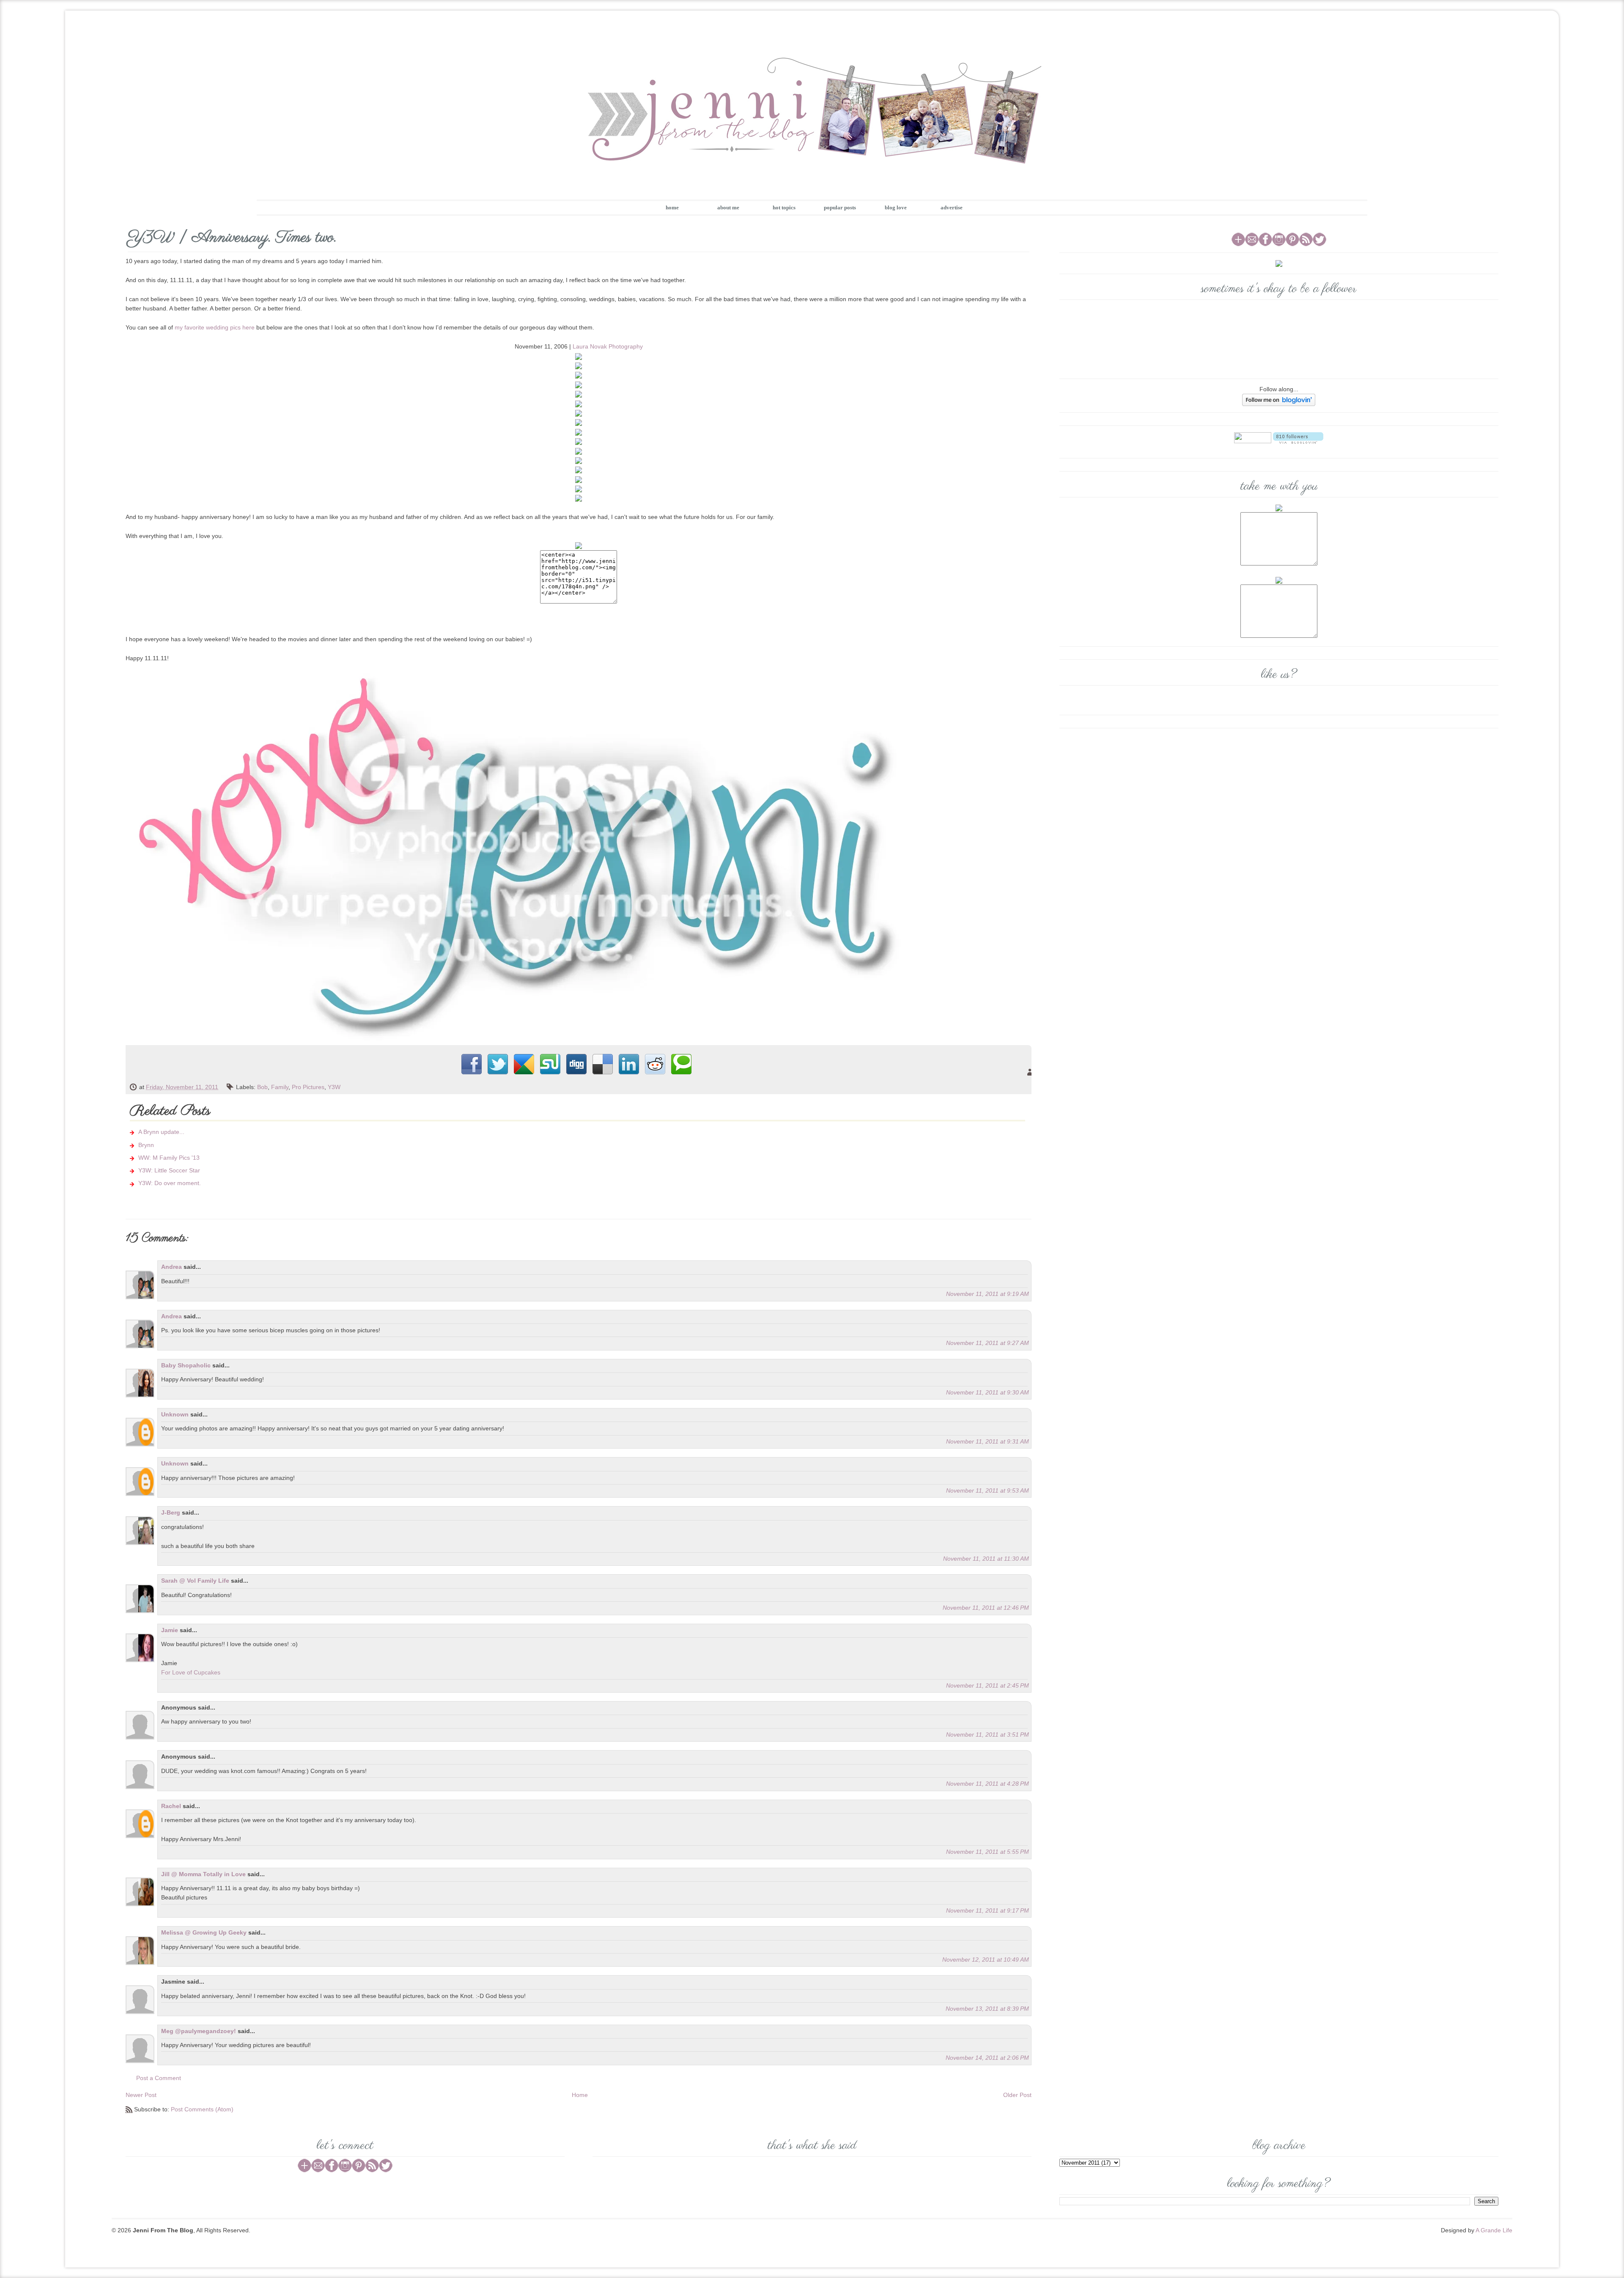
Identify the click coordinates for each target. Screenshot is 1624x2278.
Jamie (170, 1630)
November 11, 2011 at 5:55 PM (988, 1852)
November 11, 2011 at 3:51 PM (988, 1735)
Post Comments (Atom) (202, 2109)
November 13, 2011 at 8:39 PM (987, 2009)
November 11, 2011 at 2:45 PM (988, 1685)
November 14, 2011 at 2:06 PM (987, 2058)
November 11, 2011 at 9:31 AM (988, 1441)
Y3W (334, 1087)
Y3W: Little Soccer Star (169, 1170)
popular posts (840, 207)
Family (280, 1087)
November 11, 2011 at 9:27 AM (988, 1343)
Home (580, 2095)
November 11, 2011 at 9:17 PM (988, 1910)
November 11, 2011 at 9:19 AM (988, 1294)
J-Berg (171, 1512)
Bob (262, 1087)
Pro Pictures (308, 1087)
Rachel (171, 1806)
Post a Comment (159, 2078)
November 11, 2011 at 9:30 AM (988, 1392)
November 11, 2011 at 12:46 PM (986, 1608)
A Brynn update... (161, 1132)
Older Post (1017, 2095)
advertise (952, 207)
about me (728, 207)
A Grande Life (1494, 2230)
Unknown (175, 1414)
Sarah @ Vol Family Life (196, 1581)
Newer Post (141, 2095)
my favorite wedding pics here (215, 327)
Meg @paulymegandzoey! (199, 2031)
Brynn (146, 1145)
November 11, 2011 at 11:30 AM (986, 1559)
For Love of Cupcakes (191, 1672)
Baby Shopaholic (186, 1365)
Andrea (171, 1267)
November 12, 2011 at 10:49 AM (986, 1960)
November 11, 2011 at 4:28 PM (988, 1784)
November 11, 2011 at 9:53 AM (988, 1490)
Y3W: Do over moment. (170, 1183)
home (672, 207)
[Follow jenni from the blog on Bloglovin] (1279, 399)
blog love (896, 207)
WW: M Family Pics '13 (169, 1158)
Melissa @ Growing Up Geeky (204, 1932)
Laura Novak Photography (608, 346)
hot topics (784, 207)
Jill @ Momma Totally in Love (203, 1874)
